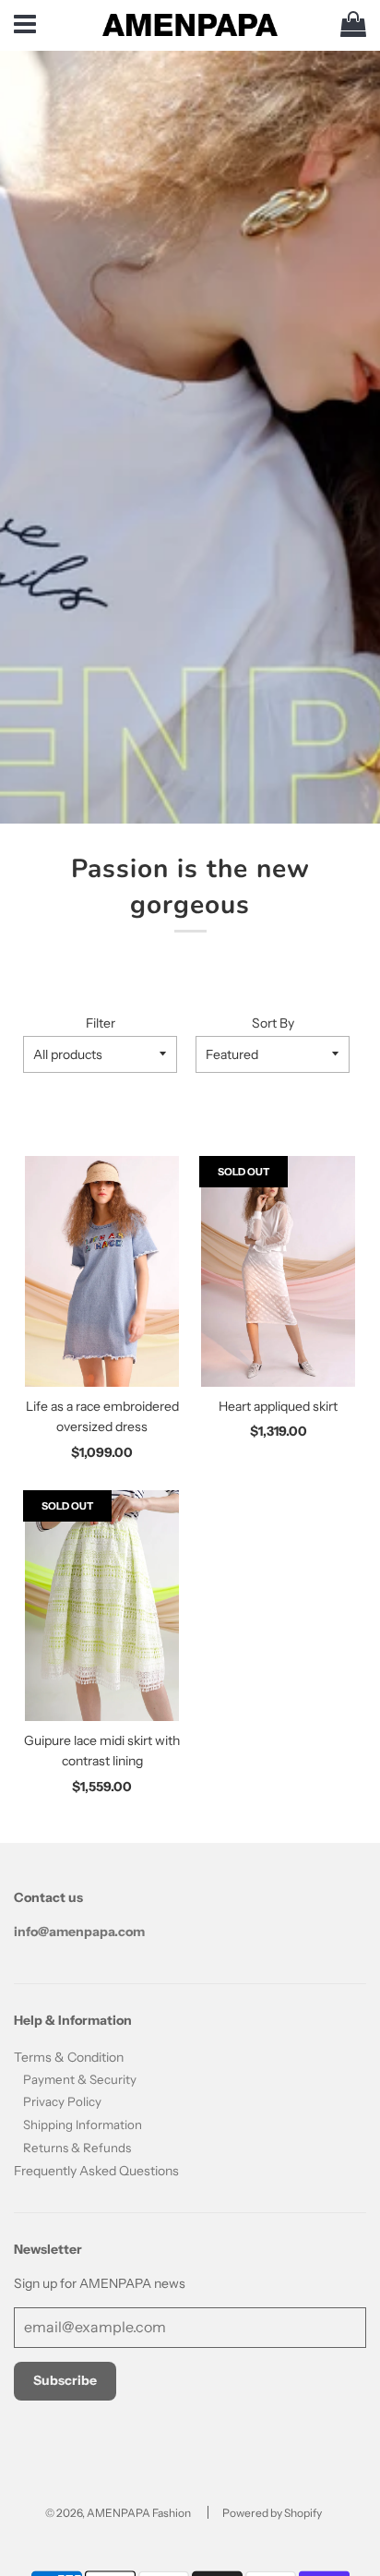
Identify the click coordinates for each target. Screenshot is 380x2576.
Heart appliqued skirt (278, 1406)
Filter (101, 1023)
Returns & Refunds (77, 2148)
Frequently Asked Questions (96, 2171)
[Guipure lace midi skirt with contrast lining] (102, 1606)
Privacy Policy (62, 2101)
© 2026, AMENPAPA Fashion (118, 2513)
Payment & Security (80, 2079)
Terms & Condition (69, 2057)
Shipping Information (83, 2125)
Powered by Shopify (272, 2513)
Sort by (273, 1023)
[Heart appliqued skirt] (278, 1271)
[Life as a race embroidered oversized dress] (102, 1271)
